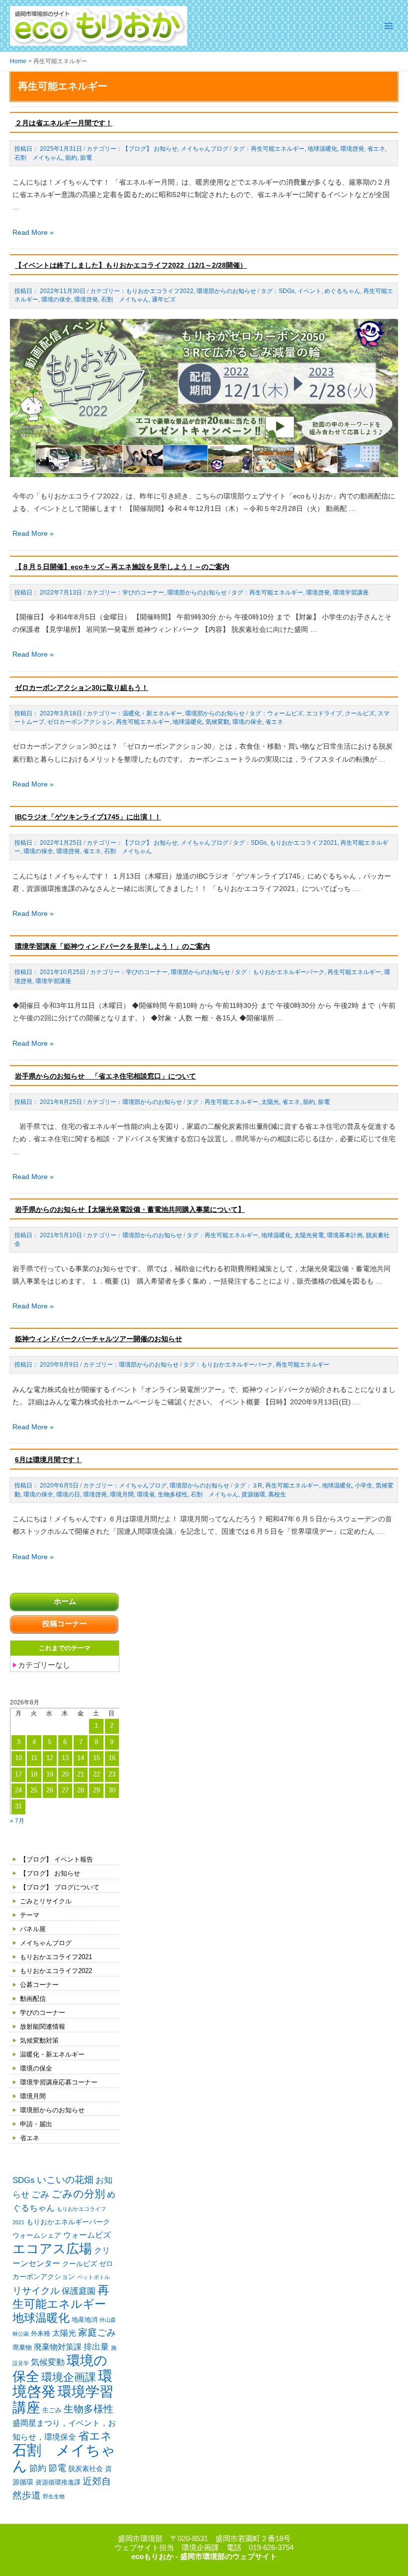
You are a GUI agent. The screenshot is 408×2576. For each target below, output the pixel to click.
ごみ (40, 2194)
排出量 (96, 2347)
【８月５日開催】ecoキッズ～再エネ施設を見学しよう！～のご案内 (122, 567)
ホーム (65, 1601)
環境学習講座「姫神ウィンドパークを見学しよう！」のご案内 (112, 946)
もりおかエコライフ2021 (56, 1957)
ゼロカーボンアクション (80, 722)
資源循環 (253, 1494)
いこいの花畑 (65, 2180)
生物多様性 (89, 2409)
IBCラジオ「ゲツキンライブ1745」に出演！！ (88, 817)
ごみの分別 (78, 2194)
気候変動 (48, 2362)
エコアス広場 (52, 2249)
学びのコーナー (43, 2013)
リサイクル (36, 2291)
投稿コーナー (65, 1624)
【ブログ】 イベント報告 (56, 1859)
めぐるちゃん (342, 291)
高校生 (277, 1494)
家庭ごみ (97, 2332)
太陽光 (64, 2333)
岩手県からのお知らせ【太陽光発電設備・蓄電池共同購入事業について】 (130, 1209)
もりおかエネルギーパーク (68, 2222)
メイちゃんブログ (46, 1943)
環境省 (146, 1494)
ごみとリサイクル (46, 1901)
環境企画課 (69, 2378)
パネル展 (33, 1929)
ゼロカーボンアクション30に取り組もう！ (82, 688)
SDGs (24, 2180)
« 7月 (17, 1821)
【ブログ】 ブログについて (60, 1887)
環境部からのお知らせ (52, 2110)
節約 (38, 2468)
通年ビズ (164, 299)
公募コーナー (39, 1985)
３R (257, 1486)
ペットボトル (94, 2277)
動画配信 (33, 1999)
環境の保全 (36, 2068)
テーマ (30, 1915)
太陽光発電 (309, 1235)
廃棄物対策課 (58, 2347)
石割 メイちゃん (64, 2458)
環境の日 (68, 1494)
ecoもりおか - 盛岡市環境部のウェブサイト (204, 2557)
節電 (57, 2468)
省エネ (30, 2138)
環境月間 (33, 2096)
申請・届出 (36, 2124)
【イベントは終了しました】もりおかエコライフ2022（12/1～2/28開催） (131, 265)
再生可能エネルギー (278, 149)
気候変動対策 (39, 2040)
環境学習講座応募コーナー (59, 2082)
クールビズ (80, 2264)
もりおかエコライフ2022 (56, 1971)
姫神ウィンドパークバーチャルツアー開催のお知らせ (99, 1339)
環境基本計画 (345, 1235)
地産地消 (85, 2320)
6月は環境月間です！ (48, 1460)
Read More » (33, 232)
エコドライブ (324, 713)
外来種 (41, 2333)
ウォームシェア (37, 2235)
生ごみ (52, 2410)
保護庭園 (79, 2291)
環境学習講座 (63, 2399)
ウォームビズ (87, 2235)
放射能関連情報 (43, 2027)
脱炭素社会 (86, 2469)
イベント (309, 291)
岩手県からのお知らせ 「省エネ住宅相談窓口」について (105, 1076)
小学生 (364, 1486)
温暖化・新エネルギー (52, 2054)
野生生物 (54, 2496)
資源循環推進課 (58, 2482)
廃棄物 (22, 2347)
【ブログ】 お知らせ (50, 1873)
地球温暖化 (41, 2318)
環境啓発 (352, 149)
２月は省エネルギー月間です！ (64, 123)
